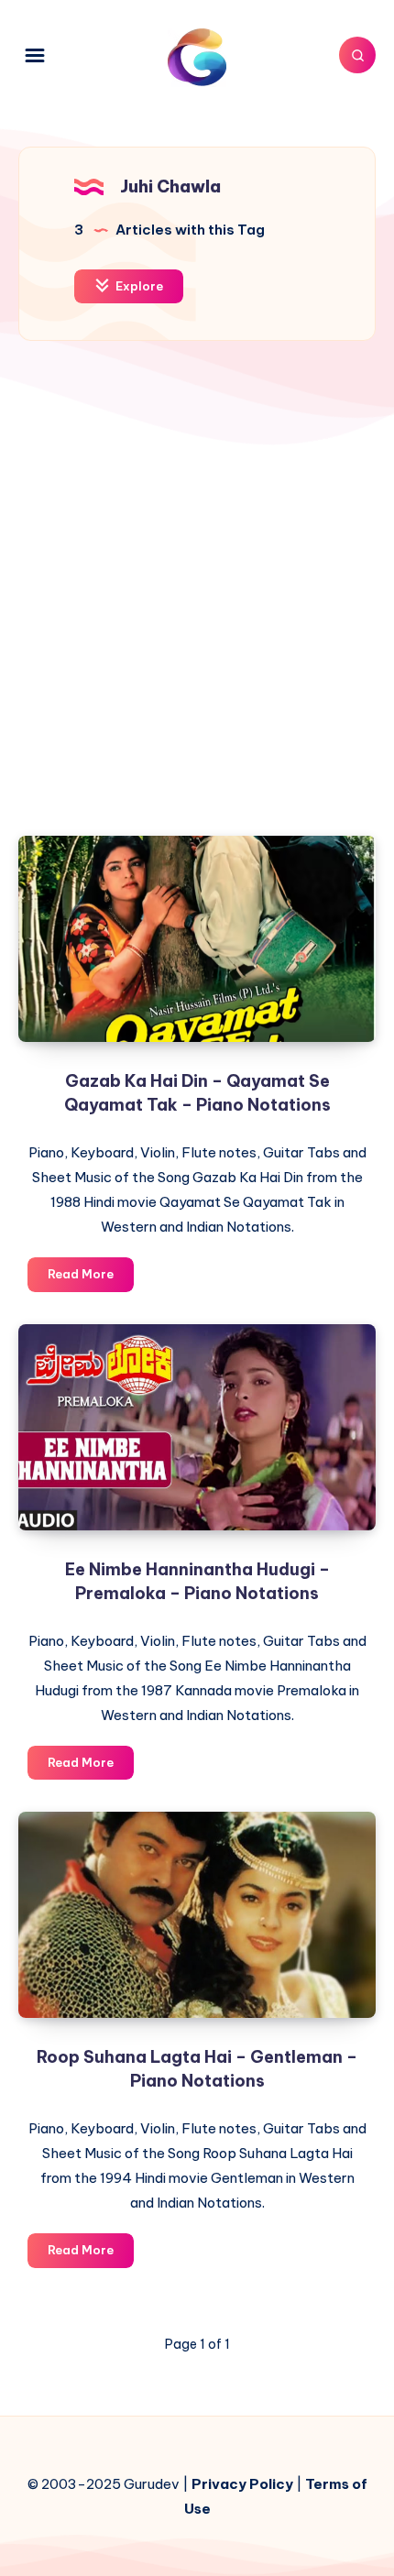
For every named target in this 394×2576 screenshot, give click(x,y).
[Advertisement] (197, 602)
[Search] (357, 55)
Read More (91, 1278)
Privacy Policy (242, 2484)
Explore (138, 286)
